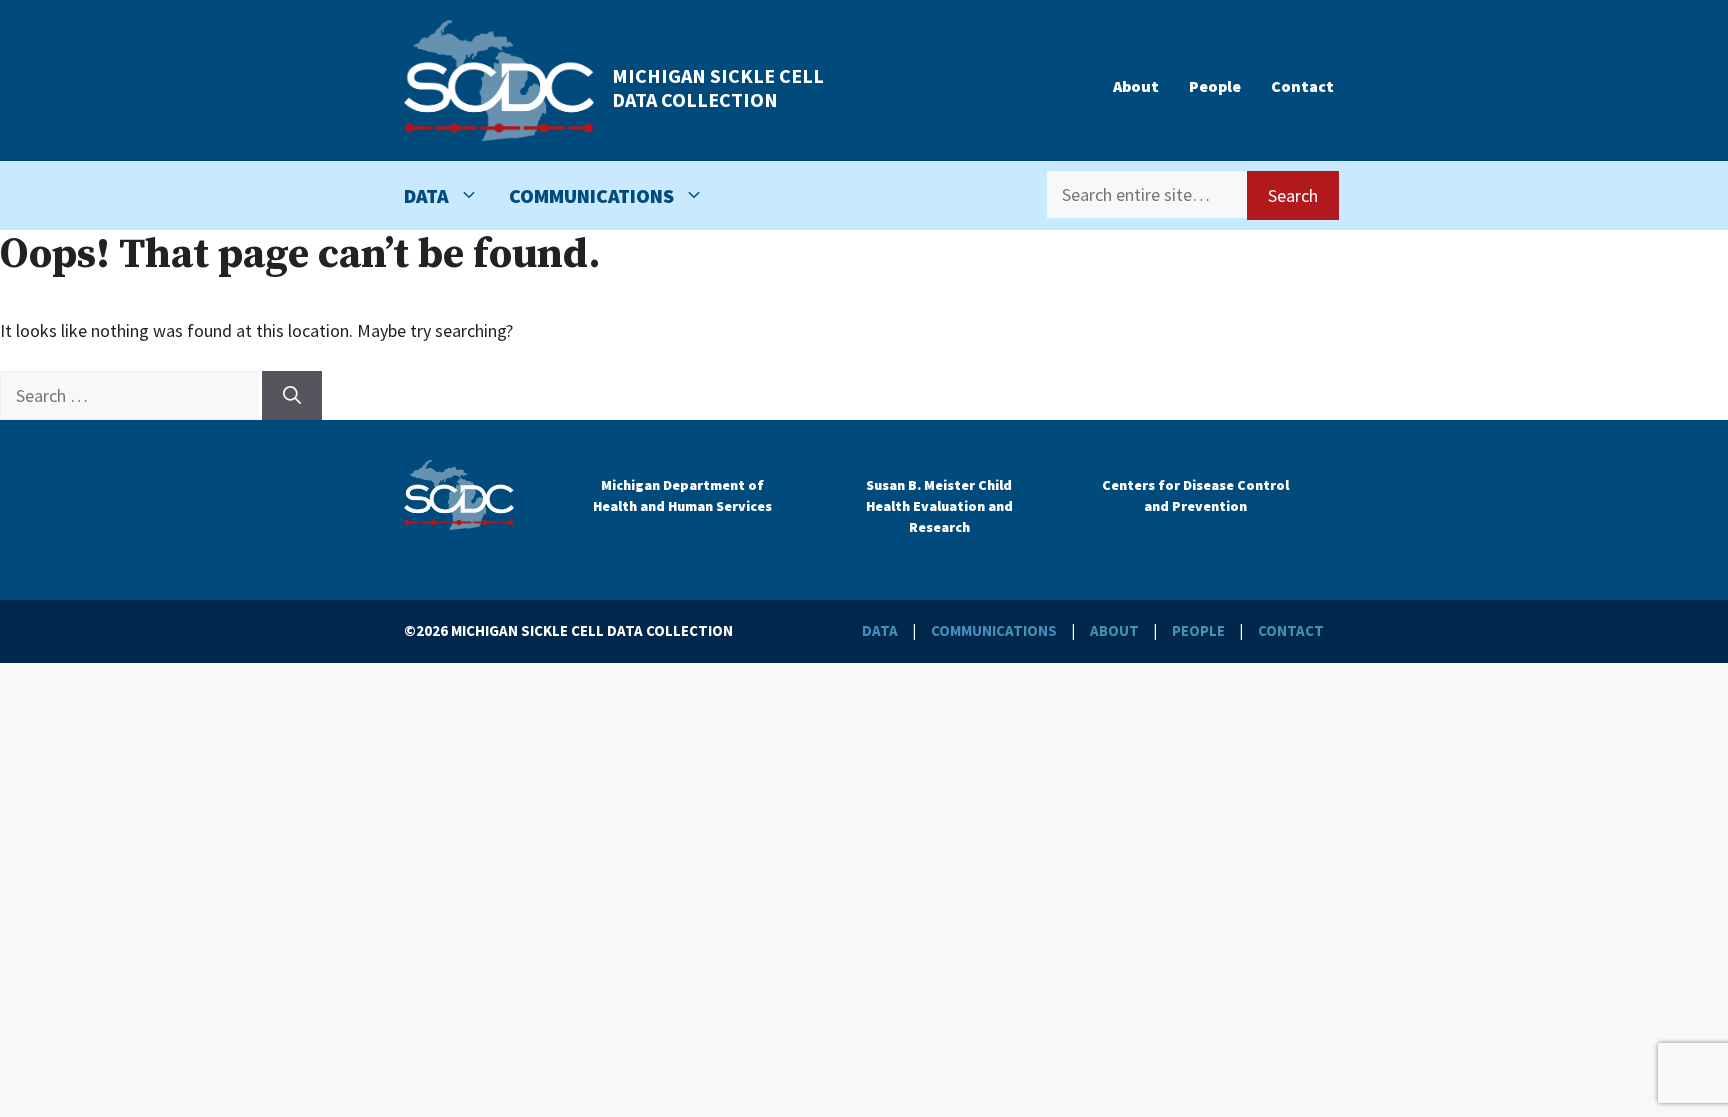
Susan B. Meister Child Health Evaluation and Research (939, 506)
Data (426, 195)
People (1215, 86)
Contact (1302, 86)
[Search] (292, 395)
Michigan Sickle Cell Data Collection (718, 87)
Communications (591, 195)
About (1136, 86)
